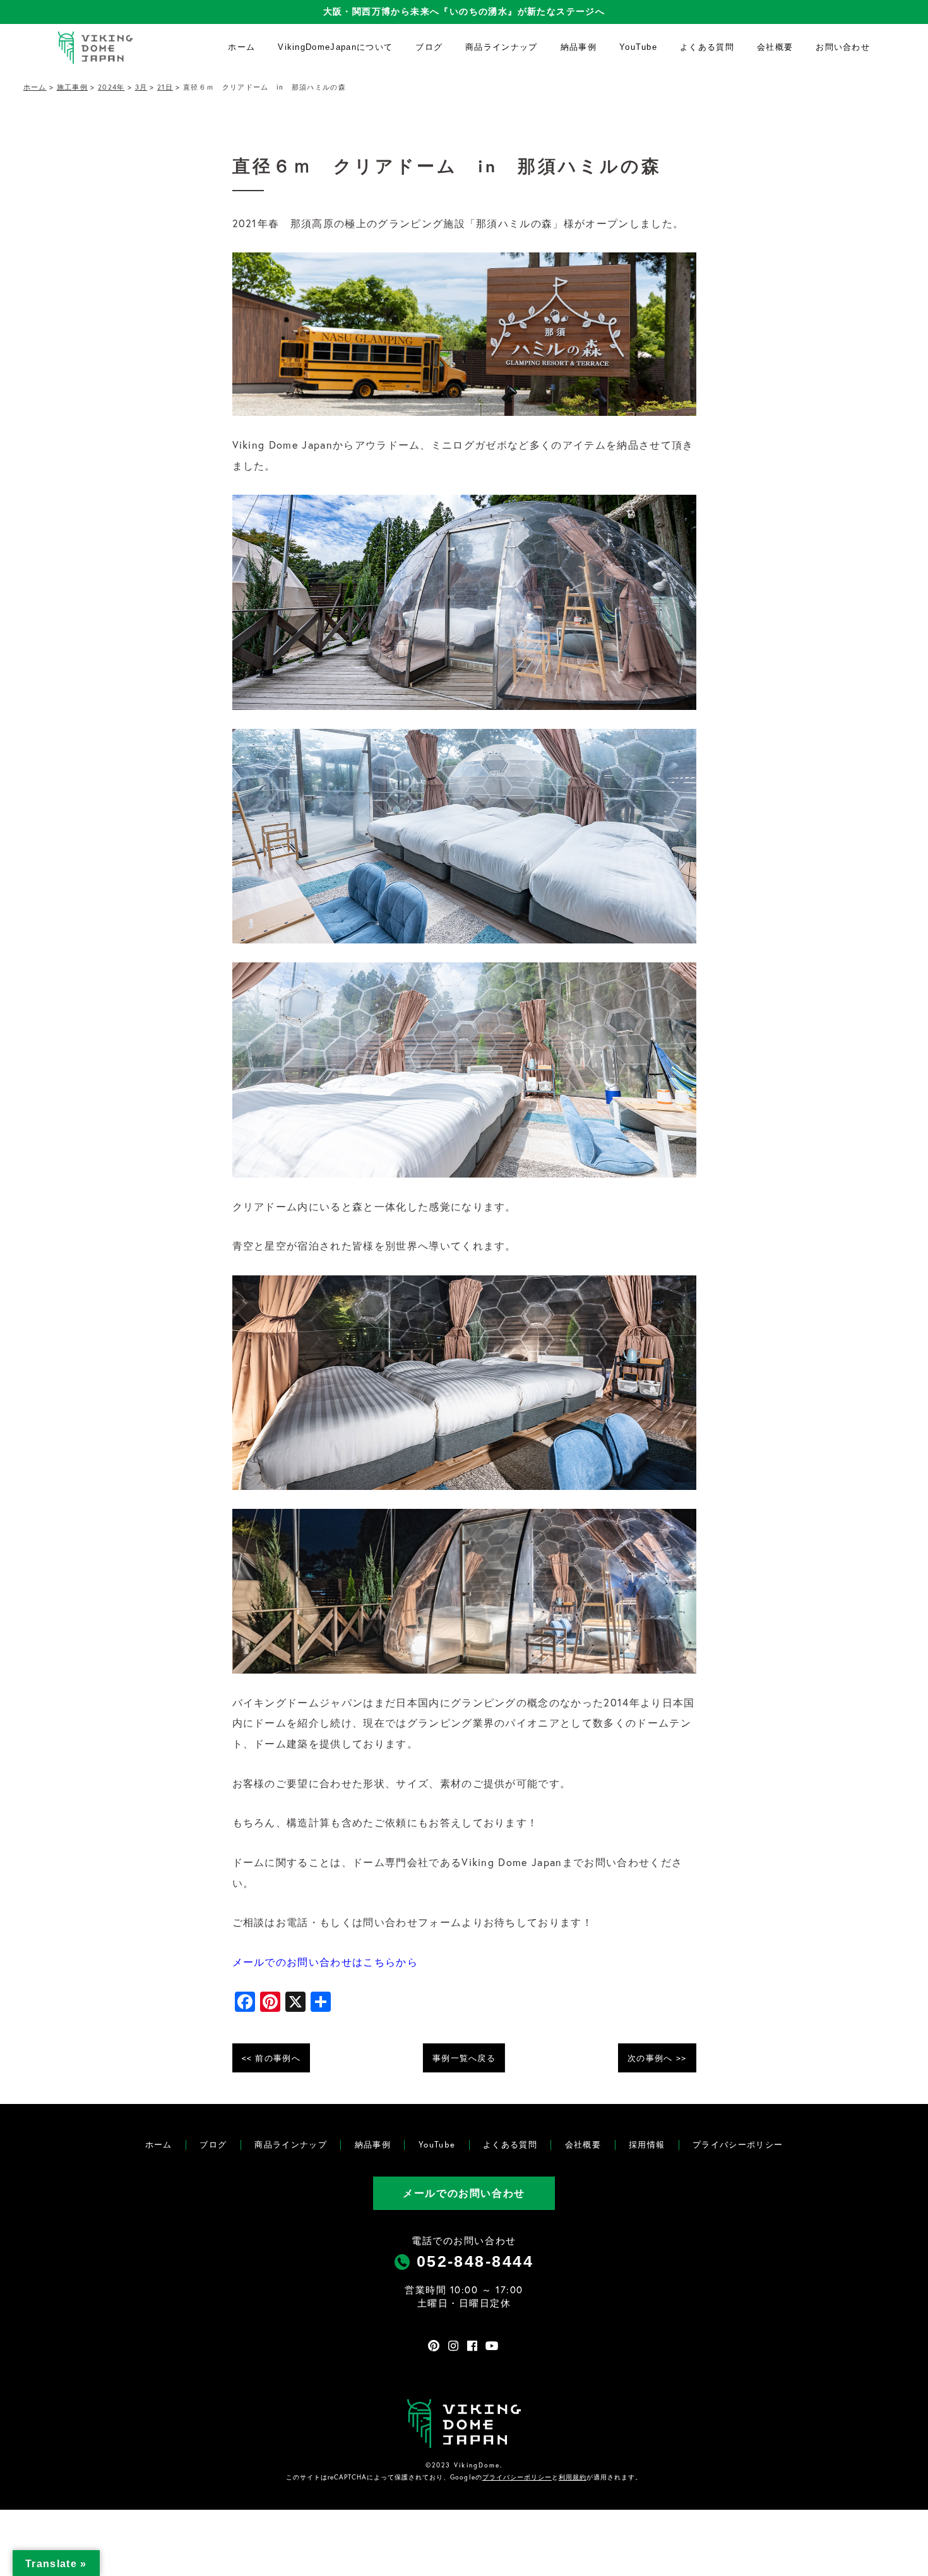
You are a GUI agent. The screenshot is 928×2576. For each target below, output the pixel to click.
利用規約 (573, 2477)
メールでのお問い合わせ (464, 2193)
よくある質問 (707, 47)
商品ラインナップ (502, 47)
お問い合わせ (843, 47)
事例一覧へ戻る (464, 2058)
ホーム (241, 47)
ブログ (429, 47)
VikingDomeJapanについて (335, 47)
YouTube (638, 47)
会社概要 (775, 47)
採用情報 (647, 2145)
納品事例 (579, 47)
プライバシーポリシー (738, 2145)
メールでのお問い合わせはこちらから (325, 1962)
